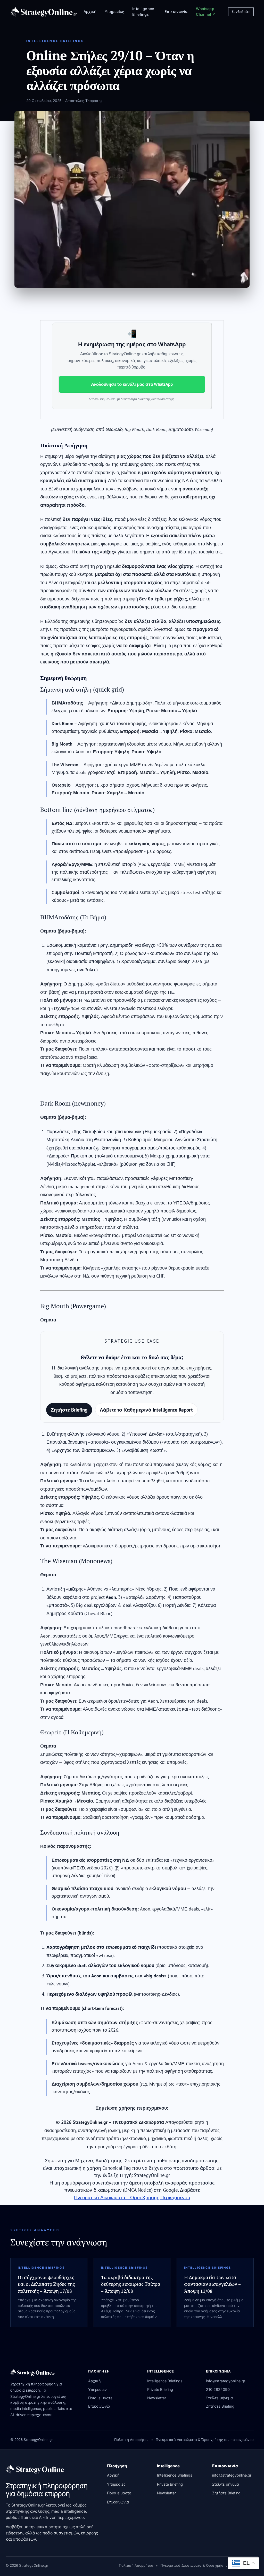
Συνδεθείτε (241, 12)
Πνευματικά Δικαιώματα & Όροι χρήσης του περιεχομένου (205, 2440)
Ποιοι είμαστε (100, 2398)
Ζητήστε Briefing (69, 1410)
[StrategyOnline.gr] (35, 2469)
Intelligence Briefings (143, 12)
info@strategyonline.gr (226, 2381)
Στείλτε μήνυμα (219, 2398)
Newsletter (157, 2398)
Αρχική (90, 12)
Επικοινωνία (176, 12)
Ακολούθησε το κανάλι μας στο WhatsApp (132, 384)
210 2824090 (218, 2390)
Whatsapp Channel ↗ (206, 12)
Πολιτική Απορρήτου (131, 2440)
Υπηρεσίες (114, 12)
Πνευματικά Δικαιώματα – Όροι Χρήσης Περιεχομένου (132, 2197)
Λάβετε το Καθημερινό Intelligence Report (146, 1410)
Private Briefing (160, 2390)
